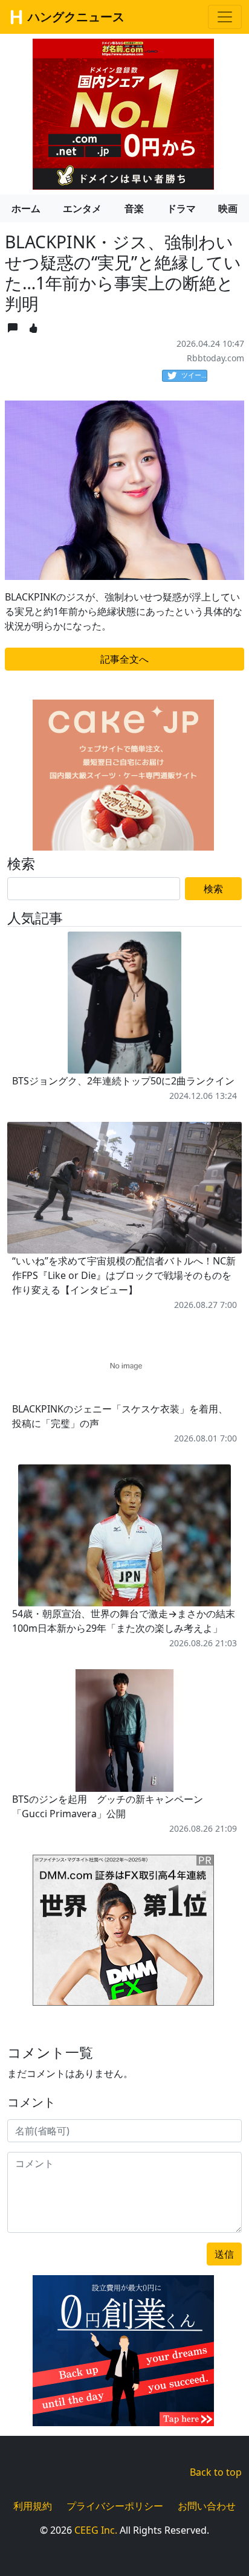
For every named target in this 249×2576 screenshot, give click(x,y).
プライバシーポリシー (115, 2506)
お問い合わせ (207, 2506)
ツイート (194, 375)
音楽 (134, 208)
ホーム (26, 208)
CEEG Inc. (96, 2530)
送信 (224, 2254)
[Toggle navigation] (225, 17)
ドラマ (181, 208)
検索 (213, 889)
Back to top (216, 2472)
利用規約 (33, 2506)
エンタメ (82, 208)
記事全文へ (124, 659)
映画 (228, 208)
